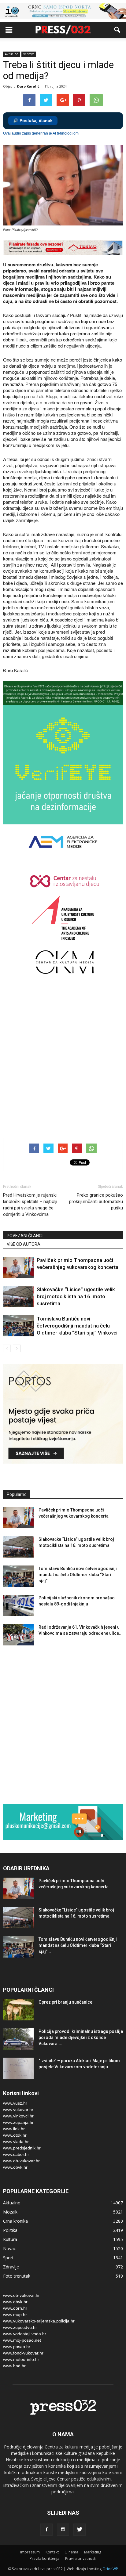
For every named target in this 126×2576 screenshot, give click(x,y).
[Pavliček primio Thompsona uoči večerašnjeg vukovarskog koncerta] (18, 1267)
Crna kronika (15, 2221)
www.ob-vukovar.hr (21, 2161)
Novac (9, 2248)
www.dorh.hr (15, 2308)
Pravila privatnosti (81, 2558)
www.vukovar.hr (18, 2109)
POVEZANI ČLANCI (25, 1236)
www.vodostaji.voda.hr (25, 2334)
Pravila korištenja (44, 2558)
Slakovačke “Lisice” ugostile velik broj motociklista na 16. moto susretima (76, 1296)
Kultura (10, 2239)
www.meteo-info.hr (21, 2359)
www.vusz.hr (15, 2103)
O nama (71, 2552)
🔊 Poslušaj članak (33, 121)
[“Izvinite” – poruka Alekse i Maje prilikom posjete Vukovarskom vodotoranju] (18, 2068)
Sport (8, 2258)
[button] (117, 30)
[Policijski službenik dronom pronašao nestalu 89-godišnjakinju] (18, 1605)
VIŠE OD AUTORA (24, 1244)
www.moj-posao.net (22, 2340)
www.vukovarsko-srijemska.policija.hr (39, 2321)
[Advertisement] (63, 1062)
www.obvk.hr (15, 2167)
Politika (10, 2230)
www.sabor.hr (16, 2154)
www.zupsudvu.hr (20, 2327)
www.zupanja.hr (18, 2122)
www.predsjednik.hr (22, 2148)
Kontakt (52, 2552)
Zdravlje (11, 2267)
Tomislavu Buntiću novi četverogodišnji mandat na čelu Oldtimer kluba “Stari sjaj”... (78, 1575)
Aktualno (11, 54)
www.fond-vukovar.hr (23, 2353)
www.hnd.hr (14, 2366)
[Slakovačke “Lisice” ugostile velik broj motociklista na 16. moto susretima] (18, 1297)
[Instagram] (63, 2530)
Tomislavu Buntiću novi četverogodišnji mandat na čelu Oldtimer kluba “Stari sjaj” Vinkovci (77, 1326)
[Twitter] (80, 2530)
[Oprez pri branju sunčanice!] (18, 2010)
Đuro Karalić (28, 86)
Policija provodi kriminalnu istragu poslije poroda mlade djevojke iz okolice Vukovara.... (81, 2037)
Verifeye (29, 54)
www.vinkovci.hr (18, 2116)
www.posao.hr (17, 2347)
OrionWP (110, 2569)
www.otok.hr (15, 2135)
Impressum (30, 2552)
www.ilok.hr (14, 2129)
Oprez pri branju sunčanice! (66, 2002)
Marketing (93, 2552)
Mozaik (10, 2212)
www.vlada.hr (16, 2142)
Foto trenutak (17, 2276)
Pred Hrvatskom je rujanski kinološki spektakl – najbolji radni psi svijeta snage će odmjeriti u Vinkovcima (30, 1205)
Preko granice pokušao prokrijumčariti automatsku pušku (96, 1202)
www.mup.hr (15, 2315)
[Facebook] (46, 2530)
